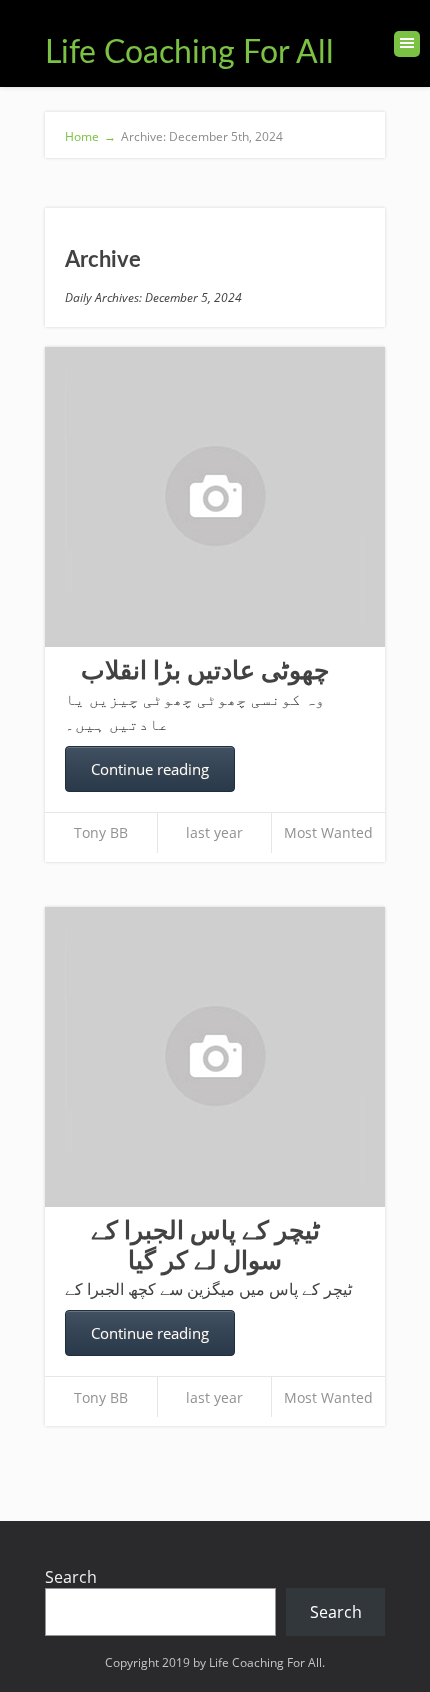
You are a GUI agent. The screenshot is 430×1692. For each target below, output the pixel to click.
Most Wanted (328, 832)
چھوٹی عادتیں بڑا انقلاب (205, 671)
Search (71, 1577)
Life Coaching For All (189, 53)
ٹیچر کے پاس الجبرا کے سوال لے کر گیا (205, 1246)
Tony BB (101, 832)
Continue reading (150, 769)
